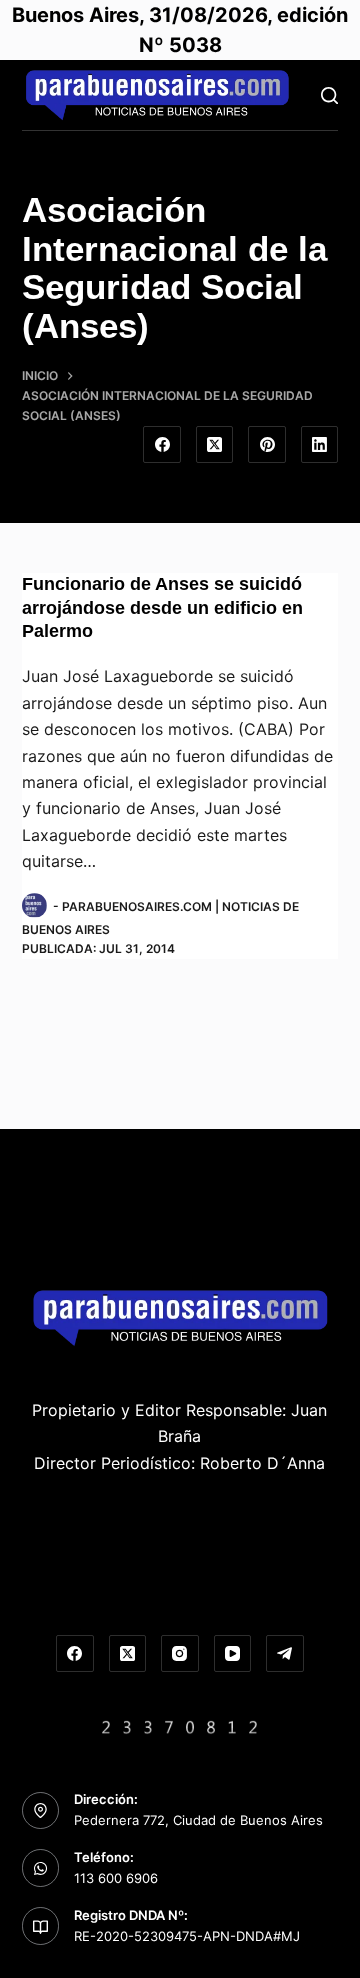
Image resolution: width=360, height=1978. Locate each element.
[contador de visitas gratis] (180, 1725)
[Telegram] (285, 1654)
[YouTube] (233, 1654)
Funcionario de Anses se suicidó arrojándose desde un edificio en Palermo (162, 607)
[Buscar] (329, 95)
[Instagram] (180, 1654)
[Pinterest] (267, 445)
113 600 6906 (116, 1878)
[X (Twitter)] (215, 445)
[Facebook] (162, 445)
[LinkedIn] (320, 445)
